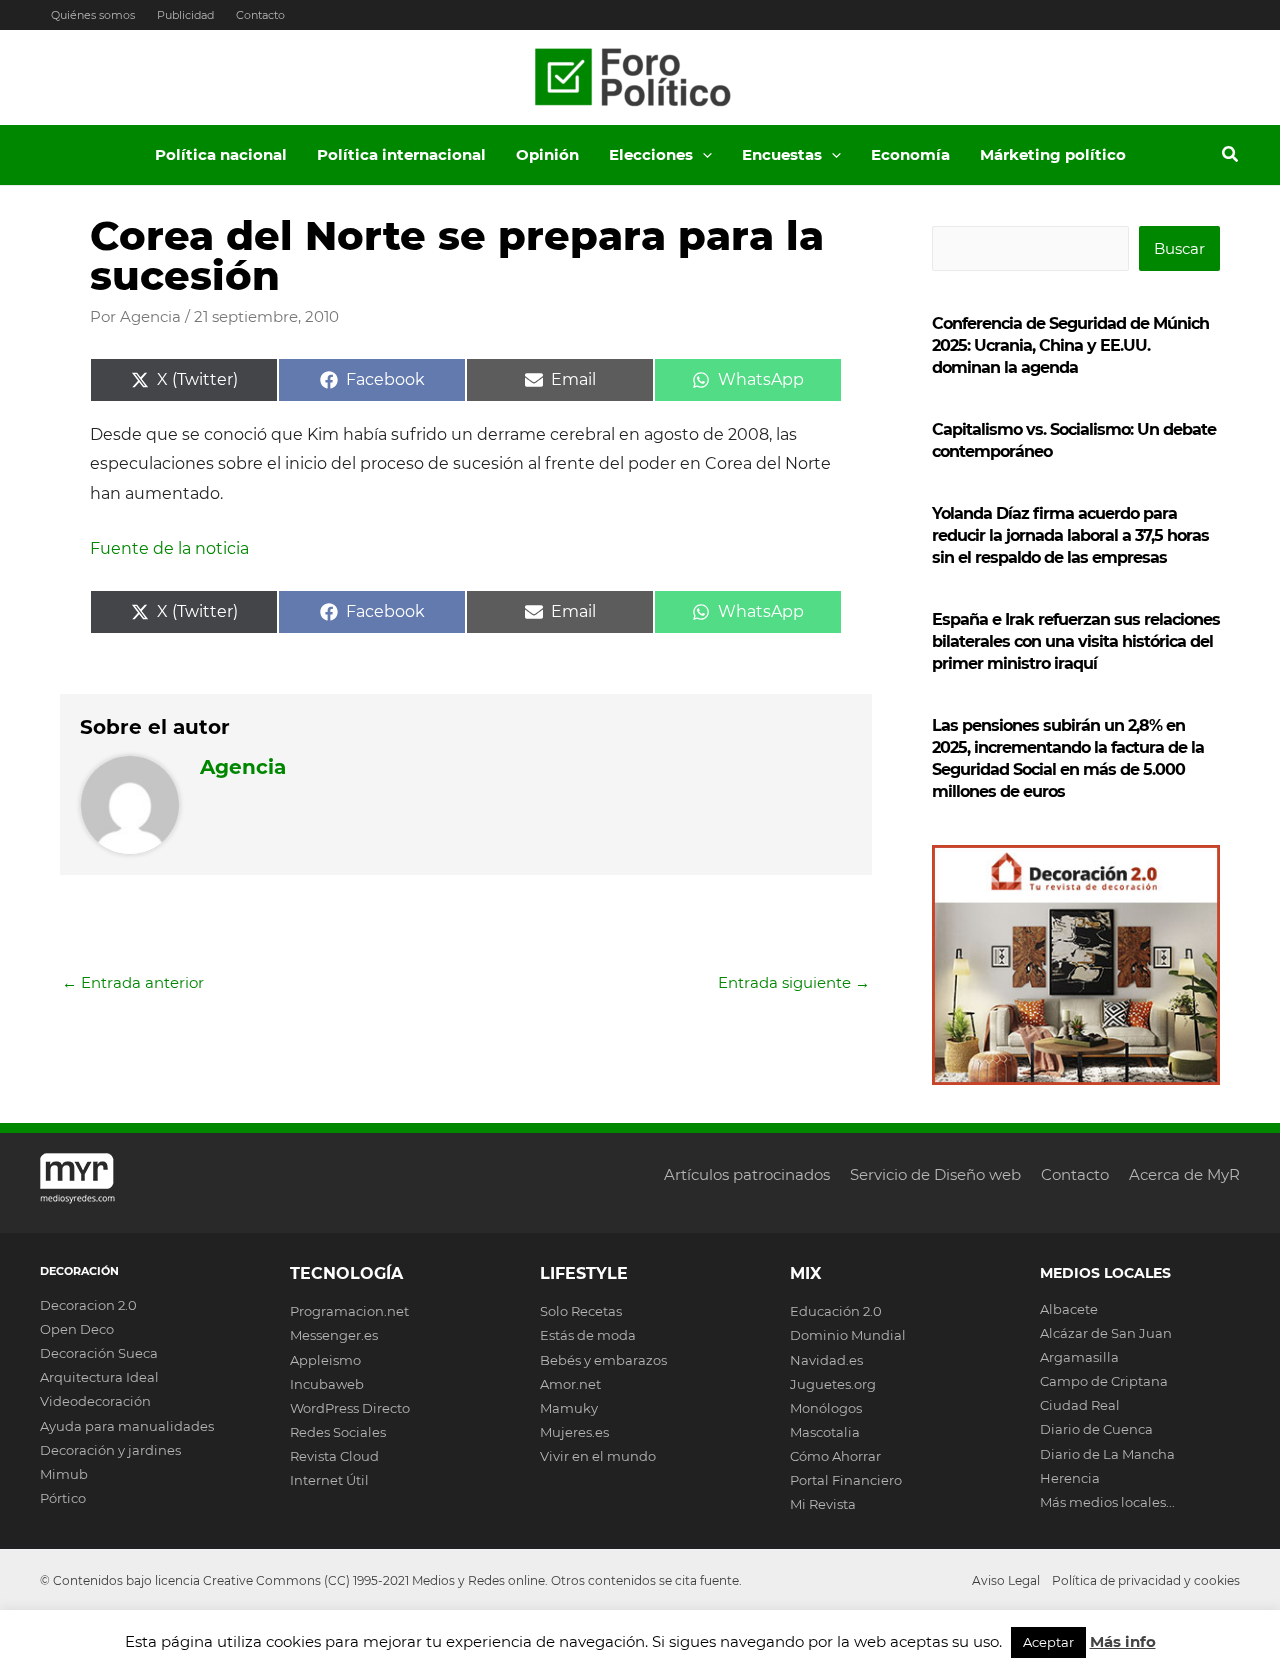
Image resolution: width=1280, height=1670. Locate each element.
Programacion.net (349, 1311)
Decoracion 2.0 (88, 1305)
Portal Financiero (846, 1480)
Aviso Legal (1006, 1580)
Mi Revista (823, 1504)
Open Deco (77, 1329)
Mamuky (569, 1408)
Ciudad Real (1080, 1405)
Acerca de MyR (1184, 1174)
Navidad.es (826, 1360)
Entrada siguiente (794, 982)
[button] (702, 155)
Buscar (1179, 248)
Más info (1123, 1641)
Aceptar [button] (1048, 1642)
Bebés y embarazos (603, 1360)
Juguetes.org (833, 1384)
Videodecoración (95, 1401)
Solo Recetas (581, 1311)
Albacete (1069, 1309)
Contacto (260, 15)
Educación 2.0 (836, 1311)
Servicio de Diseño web (935, 1174)
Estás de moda (588, 1335)
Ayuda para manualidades (127, 1426)
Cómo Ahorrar (835, 1456)
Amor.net (570, 1384)
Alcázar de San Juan (1106, 1333)
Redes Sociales (338, 1432)
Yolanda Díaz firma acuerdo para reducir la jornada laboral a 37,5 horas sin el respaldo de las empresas (1070, 535)
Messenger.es (334, 1335)
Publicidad (185, 15)
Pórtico (63, 1498)
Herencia (1070, 1478)
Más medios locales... (1107, 1502)
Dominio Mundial (848, 1335)
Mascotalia (825, 1432)
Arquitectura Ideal (99, 1377)
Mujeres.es (574, 1432)
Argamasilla (1079, 1357)
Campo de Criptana (1104, 1381)
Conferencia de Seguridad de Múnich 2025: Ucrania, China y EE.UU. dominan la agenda (1070, 345)
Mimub (64, 1474)
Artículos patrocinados (747, 1174)
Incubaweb (327, 1384)
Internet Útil (329, 1480)
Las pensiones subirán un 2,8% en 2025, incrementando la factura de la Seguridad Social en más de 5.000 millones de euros (1068, 758)
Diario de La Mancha (1107, 1454)
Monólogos (826, 1408)
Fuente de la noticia (169, 548)
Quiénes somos (93, 15)
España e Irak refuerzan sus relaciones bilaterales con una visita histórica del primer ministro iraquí (1076, 641)
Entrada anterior (133, 982)
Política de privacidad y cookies (1146, 1580)
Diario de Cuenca (1096, 1429)
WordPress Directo (350, 1408)
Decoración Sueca (99, 1353)
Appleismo (325, 1360)
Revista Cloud (334, 1456)
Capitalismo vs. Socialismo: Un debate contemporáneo (1074, 440)
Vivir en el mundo (598, 1456)
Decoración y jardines (110, 1450)
